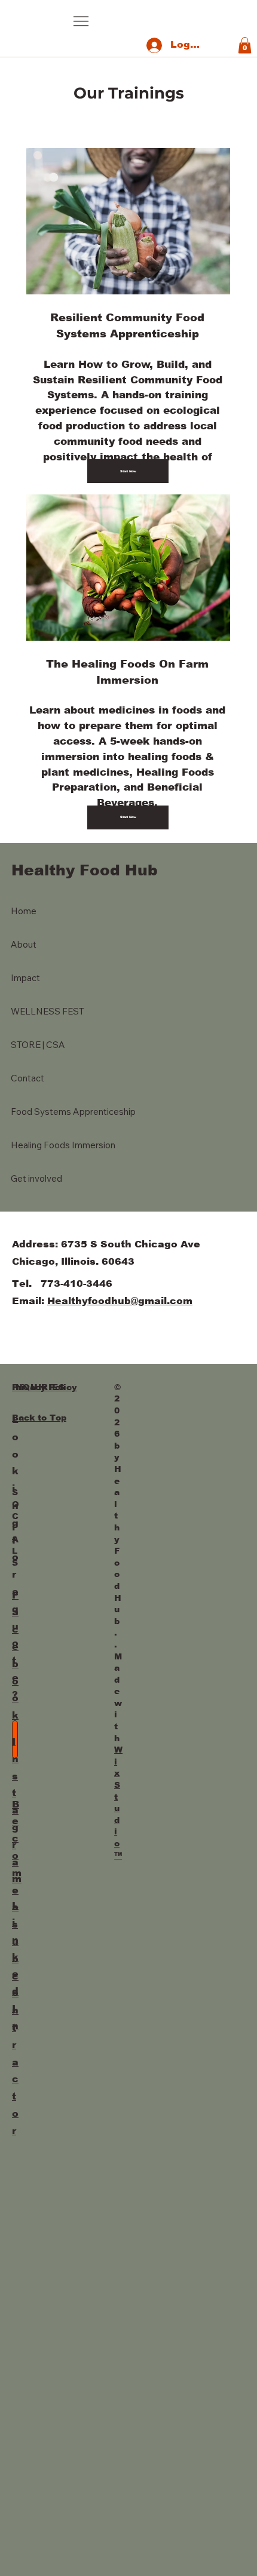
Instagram (17, 1810)
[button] (245, 45)
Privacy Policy (45, 1387)
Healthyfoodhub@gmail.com (120, 1301)
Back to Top (39, 1418)
